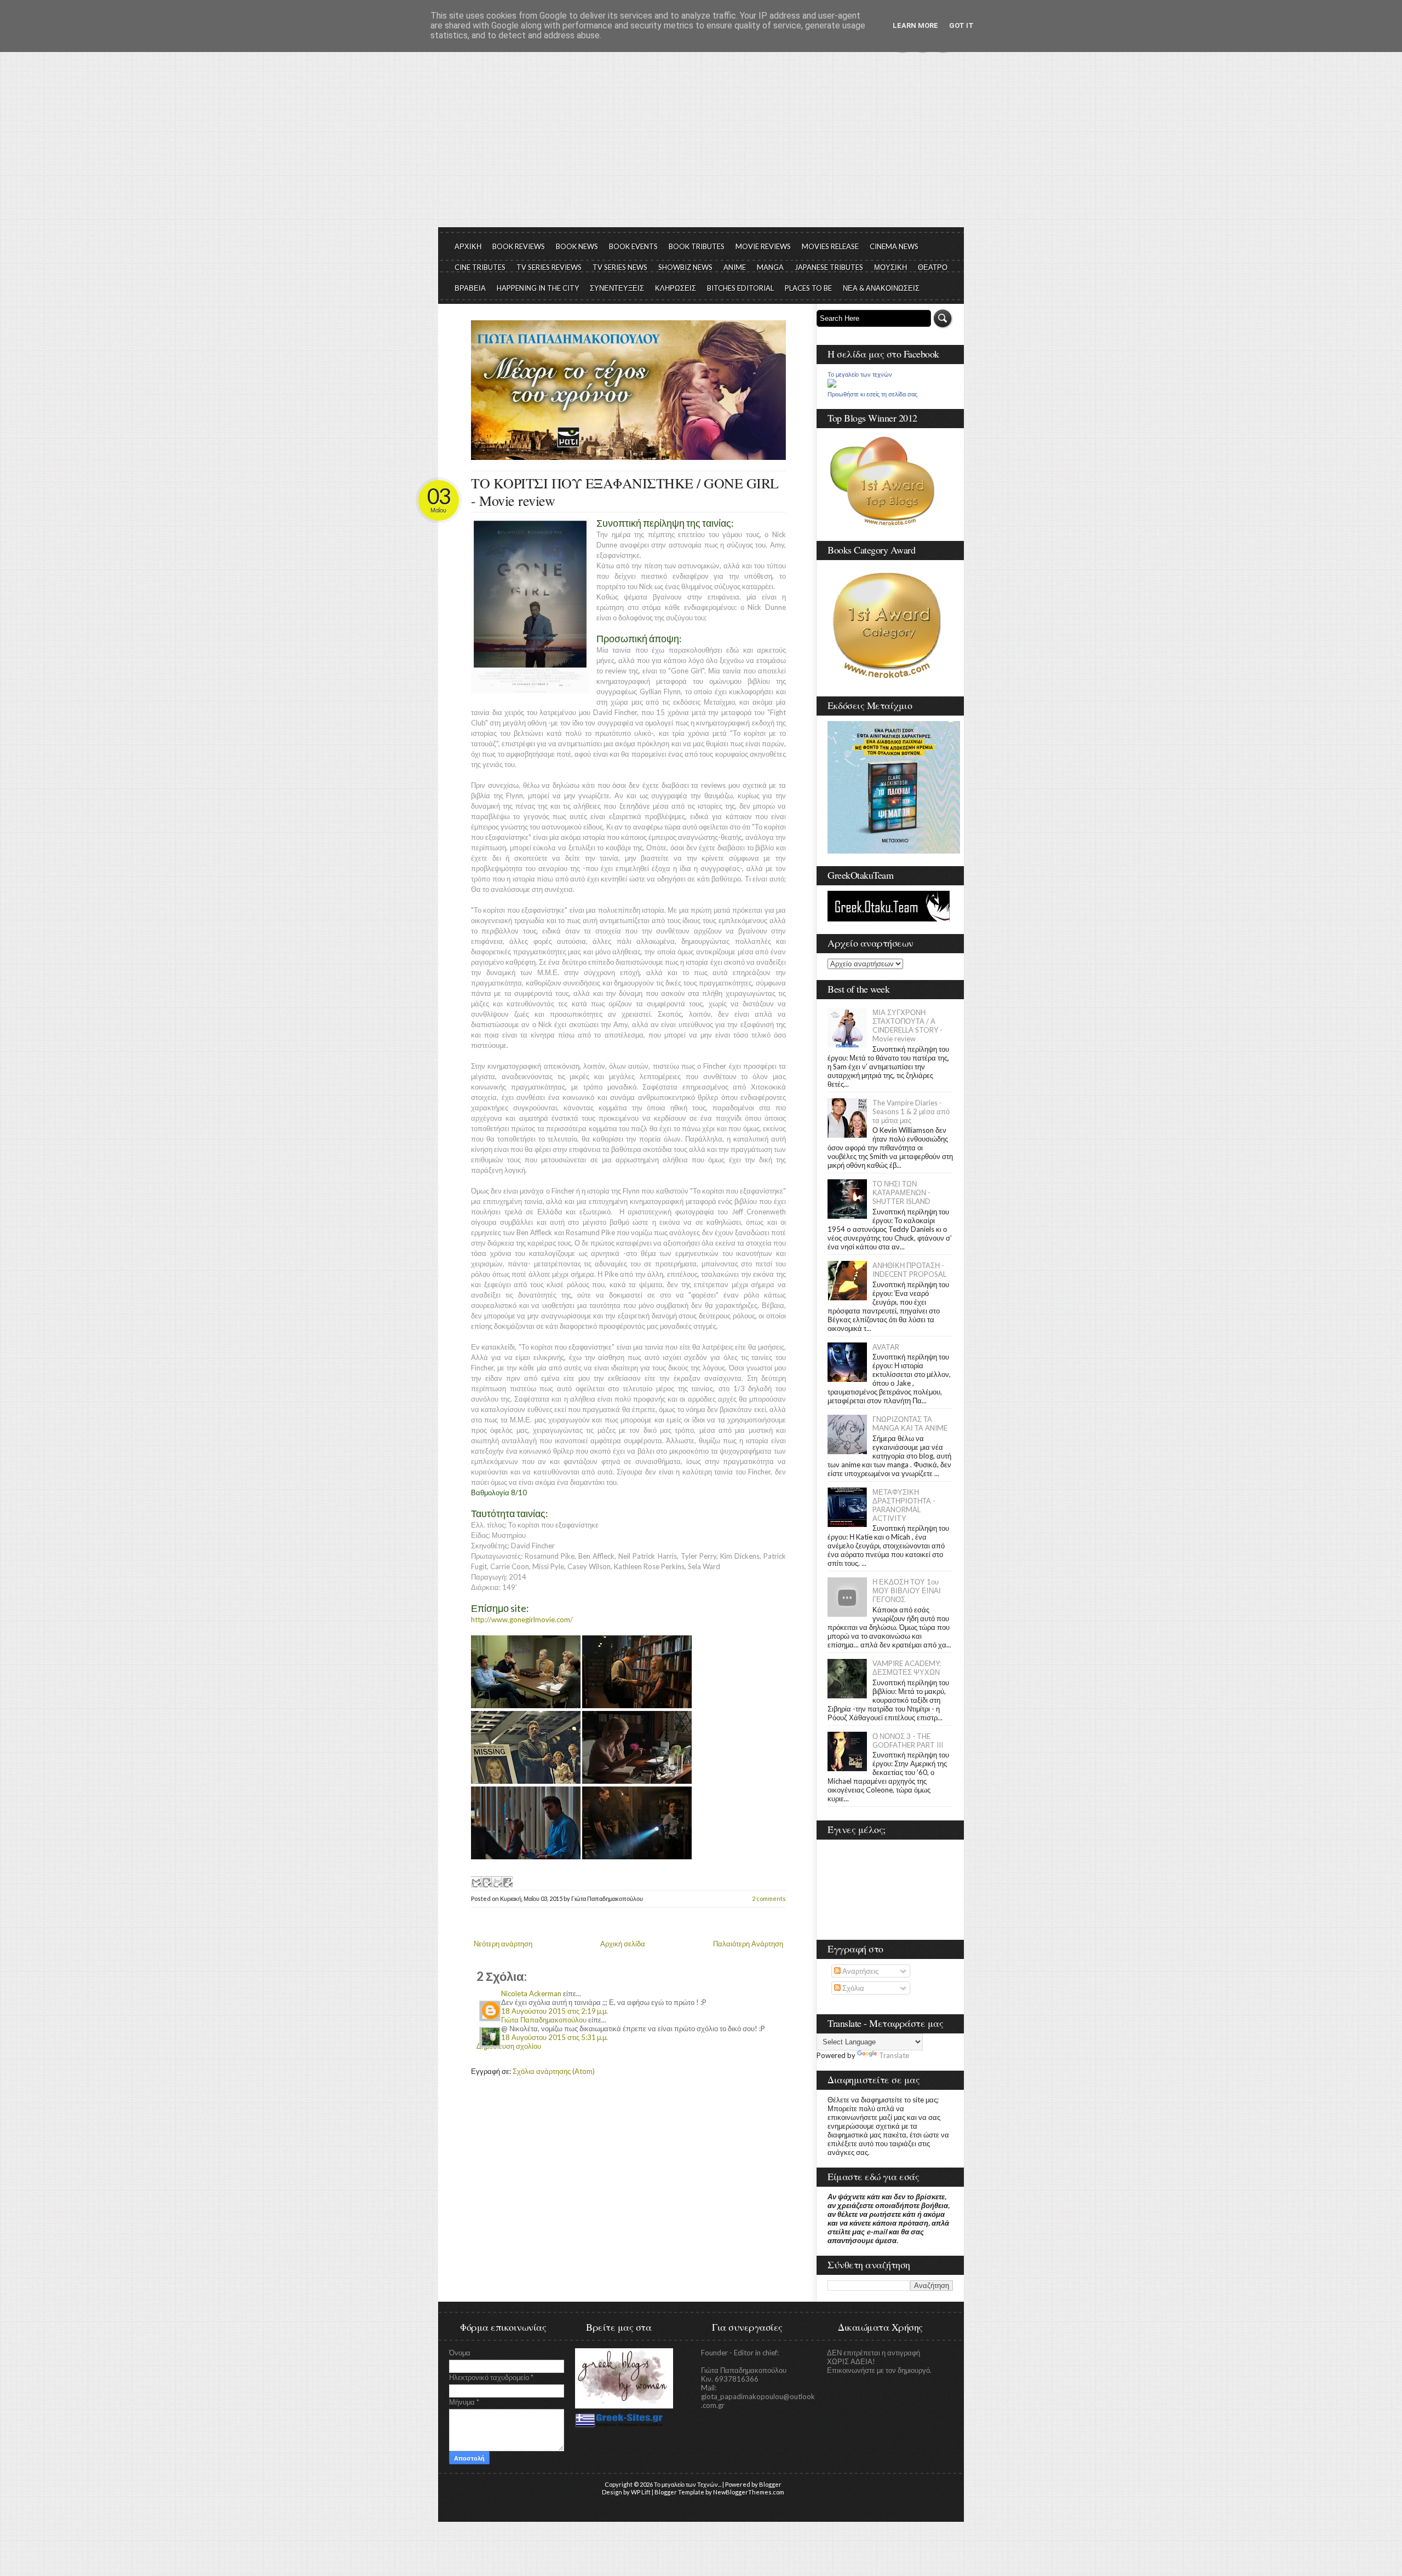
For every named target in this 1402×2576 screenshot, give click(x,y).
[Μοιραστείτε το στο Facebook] (507, 1882)
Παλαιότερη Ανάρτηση (748, 1944)
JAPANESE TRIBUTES (829, 267)
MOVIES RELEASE (830, 246)
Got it (961, 25)
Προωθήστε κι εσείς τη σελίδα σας (872, 394)
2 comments (769, 1898)
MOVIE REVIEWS (763, 246)
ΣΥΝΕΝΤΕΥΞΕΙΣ (617, 288)
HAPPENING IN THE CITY (538, 288)
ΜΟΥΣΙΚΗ (890, 267)
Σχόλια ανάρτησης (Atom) (554, 2071)
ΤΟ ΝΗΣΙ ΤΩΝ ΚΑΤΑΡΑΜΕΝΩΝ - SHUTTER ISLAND (901, 1192)
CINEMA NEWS (894, 246)
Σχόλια (852, 1988)
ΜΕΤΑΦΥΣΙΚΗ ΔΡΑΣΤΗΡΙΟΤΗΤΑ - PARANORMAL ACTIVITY (904, 1505)
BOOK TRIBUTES (697, 246)
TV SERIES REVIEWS (549, 267)
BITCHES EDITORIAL (740, 288)
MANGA (770, 267)
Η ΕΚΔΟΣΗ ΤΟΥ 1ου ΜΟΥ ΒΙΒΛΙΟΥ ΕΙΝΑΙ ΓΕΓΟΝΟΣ (907, 1590)
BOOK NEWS (577, 246)
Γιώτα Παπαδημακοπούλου (544, 2020)
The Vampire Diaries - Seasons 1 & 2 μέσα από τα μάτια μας (911, 1111)
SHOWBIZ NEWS (685, 267)
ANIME (735, 267)
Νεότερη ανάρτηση (503, 1944)
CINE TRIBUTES (480, 267)
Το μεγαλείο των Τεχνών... (688, 2484)
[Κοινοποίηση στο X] (497, 1882)
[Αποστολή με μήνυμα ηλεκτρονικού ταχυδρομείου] (476, 1882)
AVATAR (886, 1347)
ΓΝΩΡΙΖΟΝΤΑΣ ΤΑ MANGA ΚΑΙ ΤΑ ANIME (910, 1424)
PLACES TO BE (808, 288)
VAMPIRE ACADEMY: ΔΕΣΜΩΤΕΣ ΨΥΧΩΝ (907, 1668)
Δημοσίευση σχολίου (509, 2046)
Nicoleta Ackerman (531, 1993)
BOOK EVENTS (633, 246)
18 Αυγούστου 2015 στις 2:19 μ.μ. (555, 2011)
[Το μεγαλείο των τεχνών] (832, 385)
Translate (894, 2055)
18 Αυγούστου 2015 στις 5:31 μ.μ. (555, 2037)
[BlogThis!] (486, 1882)
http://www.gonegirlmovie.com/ (522, 1620)
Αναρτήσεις (860, 1971)
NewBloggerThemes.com (749, 2492)
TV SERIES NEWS (620, 267)
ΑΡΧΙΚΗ (468, 246)
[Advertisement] (701, 145)
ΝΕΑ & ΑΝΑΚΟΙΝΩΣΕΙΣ (881, 288)
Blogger (770, 2484)
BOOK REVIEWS (519, 246)
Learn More (915, 25)
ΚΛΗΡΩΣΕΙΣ (676, 288)
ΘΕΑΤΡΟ (933, 267)
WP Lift (641, 2492)
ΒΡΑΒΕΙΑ (470, 288)
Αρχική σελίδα (623, 1944)
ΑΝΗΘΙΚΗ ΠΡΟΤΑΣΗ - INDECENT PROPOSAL (909, 1270)
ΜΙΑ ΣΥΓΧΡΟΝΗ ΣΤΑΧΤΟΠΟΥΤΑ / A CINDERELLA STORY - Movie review (907, 1025)
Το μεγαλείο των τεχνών (860, 374)
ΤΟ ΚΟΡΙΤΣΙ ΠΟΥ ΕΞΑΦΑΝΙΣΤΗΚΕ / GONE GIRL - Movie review (625, 492)
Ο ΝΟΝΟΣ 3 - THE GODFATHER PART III (908, 1741)
